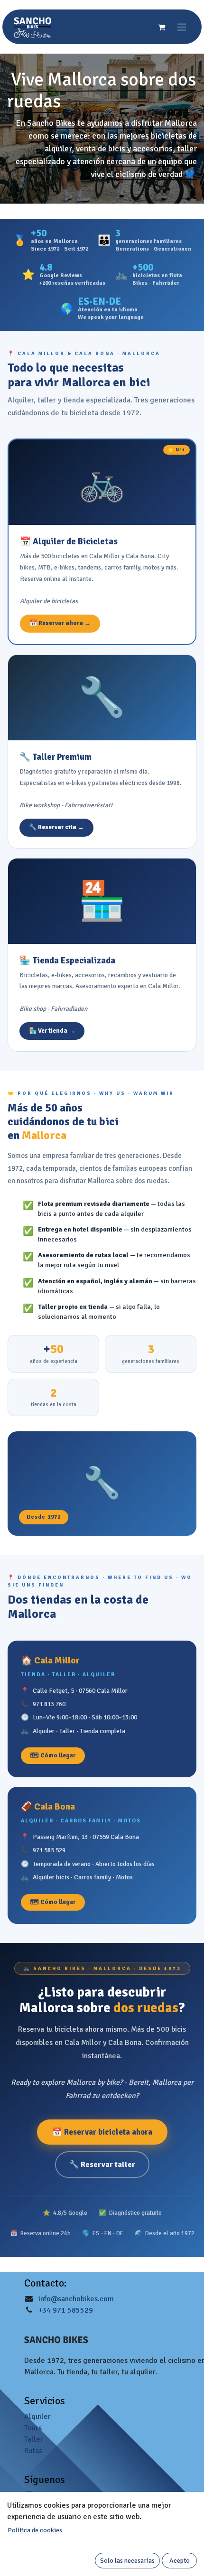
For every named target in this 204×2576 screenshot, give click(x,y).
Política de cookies (35, 2530)
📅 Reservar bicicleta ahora (102, 2132)
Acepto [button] (180, 2561)
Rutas (33, 2451)
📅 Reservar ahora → (60, 623)
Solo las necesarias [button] (127, 2561)
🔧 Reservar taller (102, 2165)
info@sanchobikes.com (76, 2299)
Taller (34, 2439)
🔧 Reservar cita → (56, 827)
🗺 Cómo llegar (53, 1755)
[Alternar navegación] (182, 27)
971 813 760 (49, 1704)
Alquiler (37, 2417)
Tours (33, 2428)
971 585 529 (49, 1850)
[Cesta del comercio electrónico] (161, 27)
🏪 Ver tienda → (52, 1031)
